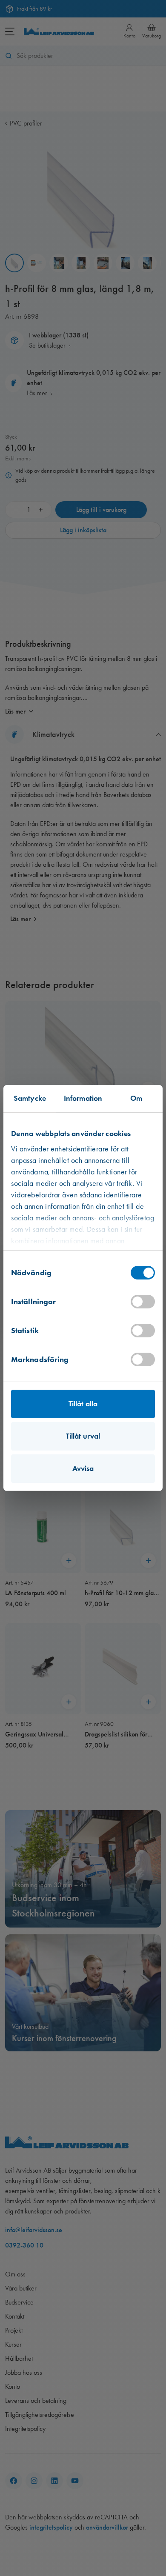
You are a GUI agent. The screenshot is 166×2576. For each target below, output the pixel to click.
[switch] (143, 1302)
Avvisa (83, 1468)
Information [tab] (83, 1098)
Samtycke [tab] (30, 1098)
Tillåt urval (83, 1436)
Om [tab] (136, 1098)
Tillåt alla (83, 1404)
